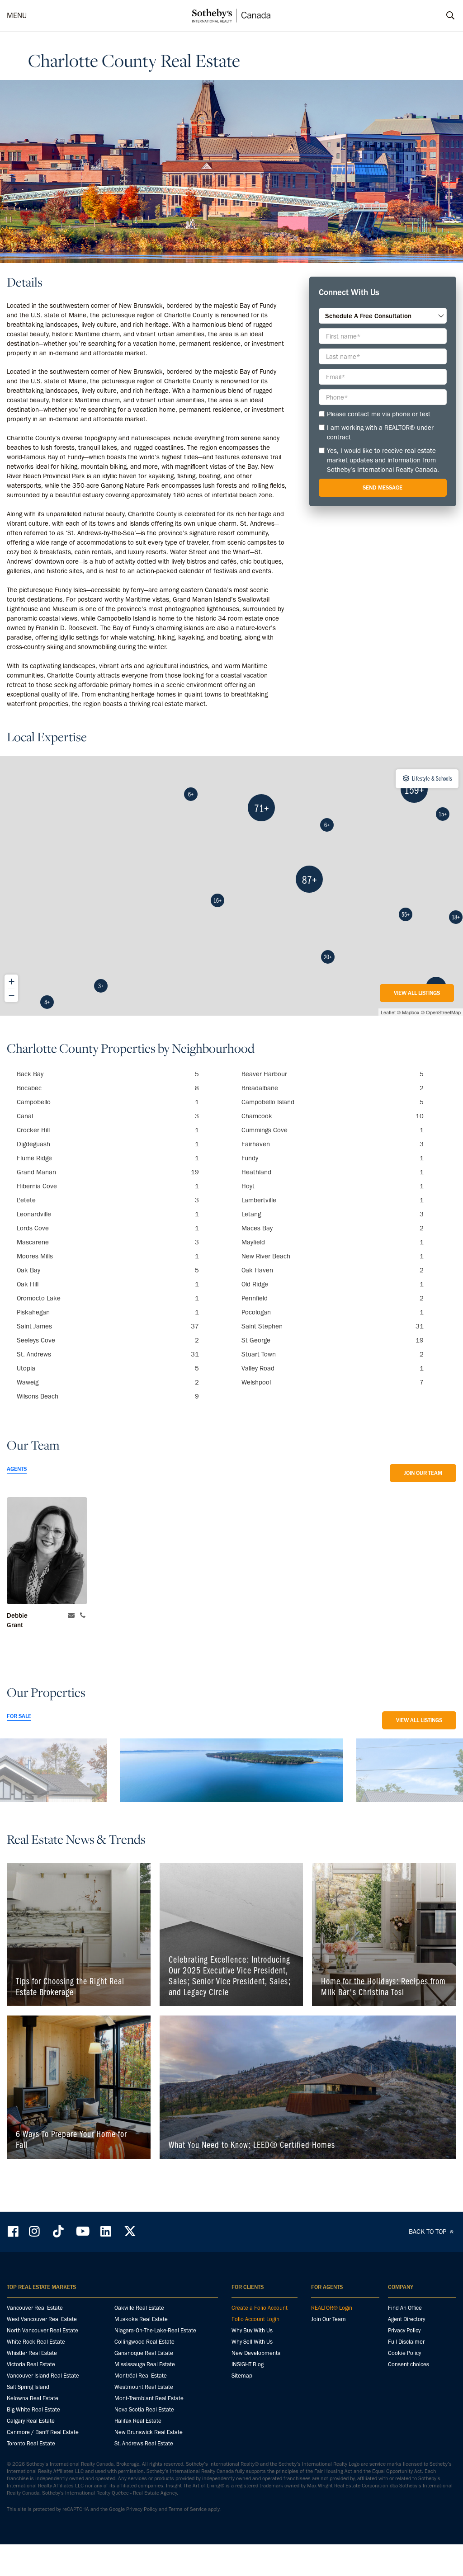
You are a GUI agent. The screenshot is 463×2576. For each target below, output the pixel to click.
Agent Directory (406, 2319)
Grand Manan (108, 1172)
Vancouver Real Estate (35, 2308)
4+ (47, 1002)
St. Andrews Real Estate (144, 2443)
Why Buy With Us (252, 2330)
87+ (309, 879)
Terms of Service (188, 2509)
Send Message (383, 487)
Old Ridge (333, 1284)
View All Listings (417, 993)
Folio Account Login (255, 2319)
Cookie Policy (404, 2353)
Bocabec (108, 1088)
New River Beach (333, 1256)
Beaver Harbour (333, 1074)
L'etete (108, 1200)
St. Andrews (108, 1354)
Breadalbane (333, 1088)
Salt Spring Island (28, 2387)
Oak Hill (108, 1284)
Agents (17, 1469)
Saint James (108, 1326)
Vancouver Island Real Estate (43, 2376)
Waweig (108, 1382)
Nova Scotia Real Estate (144, 2409)
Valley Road (333, 1368)
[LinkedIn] (106, 2231)
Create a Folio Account (260, 2308)
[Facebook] (14, 2231)
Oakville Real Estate (139, 2308)
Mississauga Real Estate (145, 2364)
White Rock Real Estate (36, 2342)
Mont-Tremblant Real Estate (149, 2398)
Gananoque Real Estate (144, 2353)
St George (333, 1340)
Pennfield (333, 1298)
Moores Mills (108, 1256)
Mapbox (411, 1012)
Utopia (108, 1368)
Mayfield (333, 1242)
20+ (328, 957)
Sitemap (242, 2376)
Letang (333, 1214)
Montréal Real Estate (141, 2376)
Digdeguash (108, 1144)
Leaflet (388, 1012)
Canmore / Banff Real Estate (43, 2432)
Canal (108, 1116)
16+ (217, 900)
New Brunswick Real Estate (149, 2432)
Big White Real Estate (33, 2409)
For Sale (19, 1716)
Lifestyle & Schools (432, 778)
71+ (262, 808)
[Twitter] (130, 2231)
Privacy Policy (404, 2330)
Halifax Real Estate (138, 2421)
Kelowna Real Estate (33, 2398)
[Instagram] (35, 2231)
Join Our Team (423, 1473)
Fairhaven (333, 1144)
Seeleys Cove (108, 1340)
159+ (414, 789)
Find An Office (405, 2308)
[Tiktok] (58, 2231)
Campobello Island (333, 1102)
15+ (443, 814)
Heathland (333, 1172)
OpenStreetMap (443, 1012)
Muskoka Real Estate (141, 2319)
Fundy (333, 1158)
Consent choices (409, 2364)
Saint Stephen (333, 1326)
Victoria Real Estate (31, 2364)
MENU (17, 15)
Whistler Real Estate (32, 2353)
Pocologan (333, 1312)
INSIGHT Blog (248, 2364)
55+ (406, 914)
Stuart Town (333, 1354)
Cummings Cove (333, 1130)
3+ (101, 986)
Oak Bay (108, 1270)
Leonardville (108, 1214)
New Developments (256, 2353)
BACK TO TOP (428, 2232)
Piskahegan (108, 1312)
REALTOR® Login (332, 2308)
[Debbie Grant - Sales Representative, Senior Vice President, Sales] (47, 1551)
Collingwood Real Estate (144, 2342)
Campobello (108, 1102)
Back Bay (108, 1074)
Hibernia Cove (108, 1186)
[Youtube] (82, 2231)
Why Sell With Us (252, 2342)
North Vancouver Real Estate (43, 2330)
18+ (456, 917)
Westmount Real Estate (144, 2387)
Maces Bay (333, 1228)
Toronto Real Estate (31, 2443)
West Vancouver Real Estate (42, 2319)
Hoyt (333, 1186)
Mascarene (108, 1242)
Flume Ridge (108, 1158)
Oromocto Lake (108, 1298)
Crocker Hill (108, 1130)
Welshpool (333, 1382)
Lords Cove (108, 1228)
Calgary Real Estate (31, 2421)
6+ (191, 794)
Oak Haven (333, 1270)
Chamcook (333, 1116)
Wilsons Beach (108, 1396)
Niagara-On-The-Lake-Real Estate (155, 2330)
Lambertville (333, 1200)
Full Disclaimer (406, 2342)
